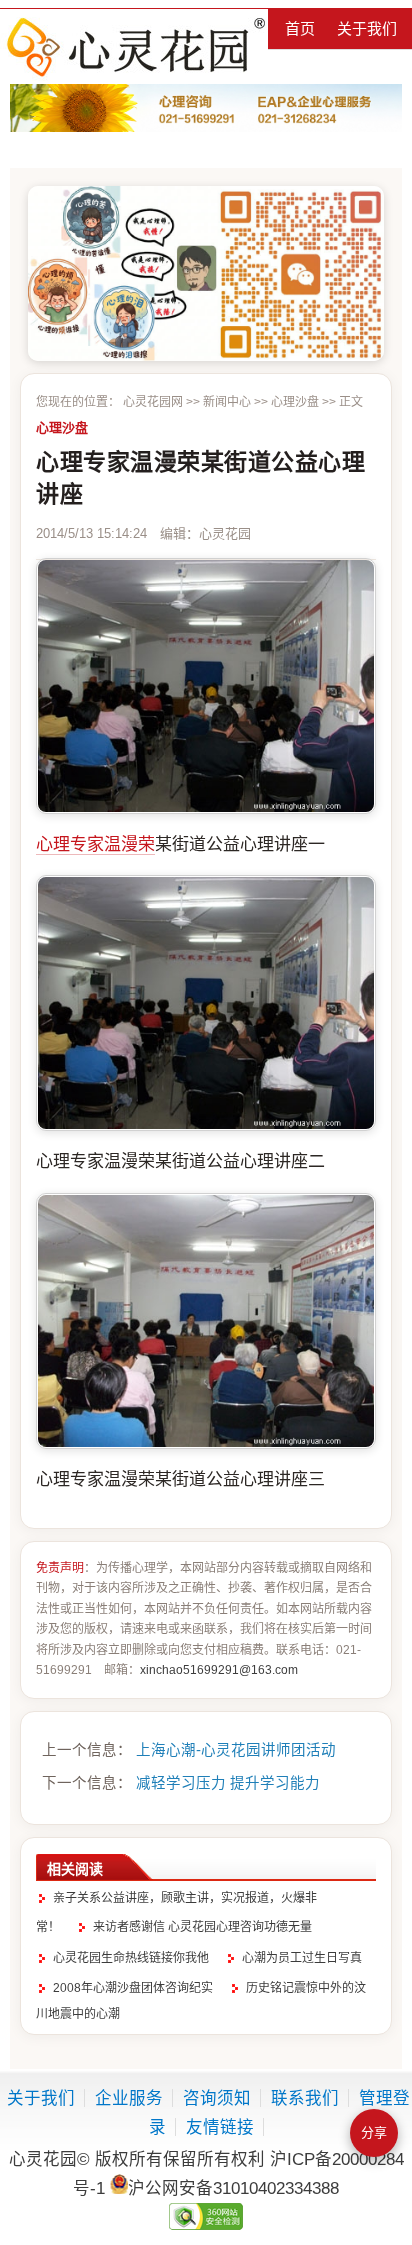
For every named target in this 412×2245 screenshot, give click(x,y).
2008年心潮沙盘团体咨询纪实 (133, 1988)
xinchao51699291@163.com (219, 1670)
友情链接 (220, 2127)
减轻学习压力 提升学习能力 (228, 1783)
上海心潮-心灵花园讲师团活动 (236, 1750)
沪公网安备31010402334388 (233, 2188)
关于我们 (367, 28)
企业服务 (129, 2098)
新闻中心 (227, 402)
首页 (300, 28)
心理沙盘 (295, 402)
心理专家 (70, 844)
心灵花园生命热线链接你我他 (131, 1958)
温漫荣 (129, 844)
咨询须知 (217, 2098)
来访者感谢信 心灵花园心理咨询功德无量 (202, 1927)
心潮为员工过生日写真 (302, 1958)
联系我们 (305, 2098)
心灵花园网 (135, 46)
